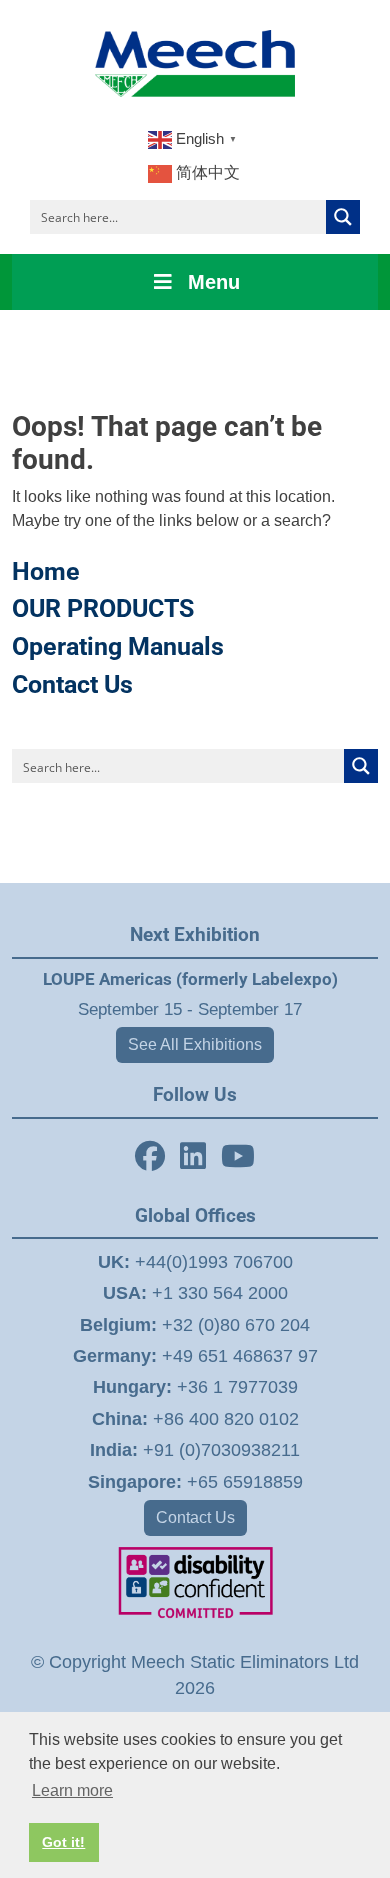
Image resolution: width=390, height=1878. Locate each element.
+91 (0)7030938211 (195, 1450)
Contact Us (72, 684)
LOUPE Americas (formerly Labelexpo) (190, 979)
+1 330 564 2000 (195, 1293)
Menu (214, 282)
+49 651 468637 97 (195, 1356)
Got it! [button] (63, 1842)
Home (46, 571)
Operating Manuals (118, 646)
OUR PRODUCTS (103, 608)
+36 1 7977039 (195, 1387)
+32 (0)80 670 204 (195, 1325)
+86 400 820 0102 (195, 1419)
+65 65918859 (195, 1482)
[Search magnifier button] (343, 217)
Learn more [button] (72, 1790)
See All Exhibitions (195, 1044)
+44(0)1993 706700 (195, 1262)
